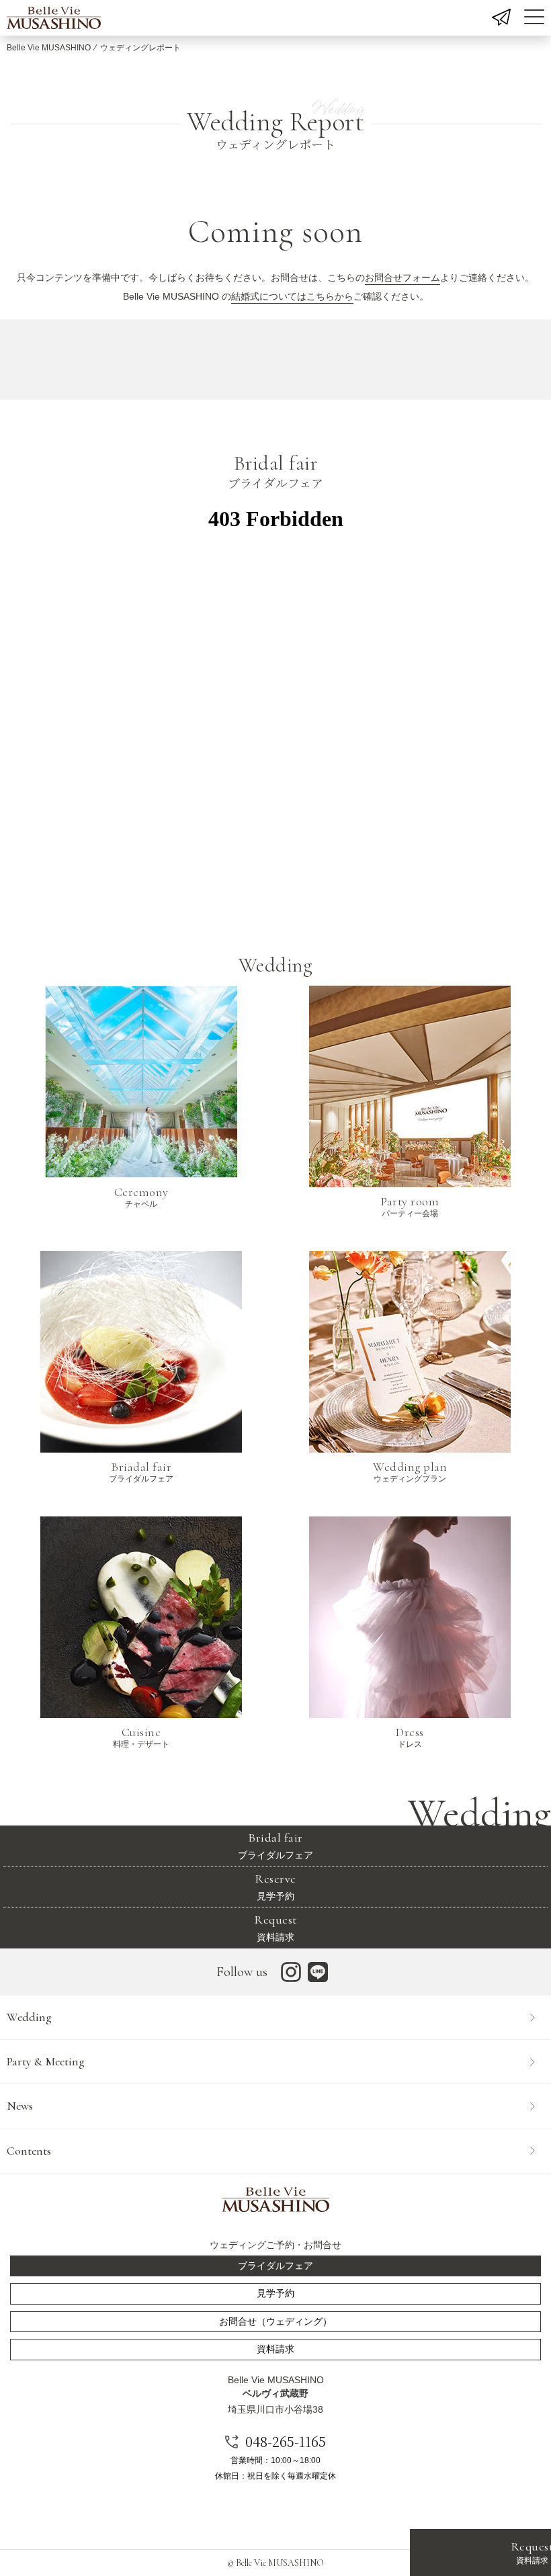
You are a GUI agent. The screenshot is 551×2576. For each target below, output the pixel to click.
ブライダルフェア (275, 1845)
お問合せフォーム (402, 277)
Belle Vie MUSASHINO (49, 48)
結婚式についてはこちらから (292, 296)
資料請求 (275, 1927)
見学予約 (275, 1886)
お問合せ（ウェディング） (275, 2321)
